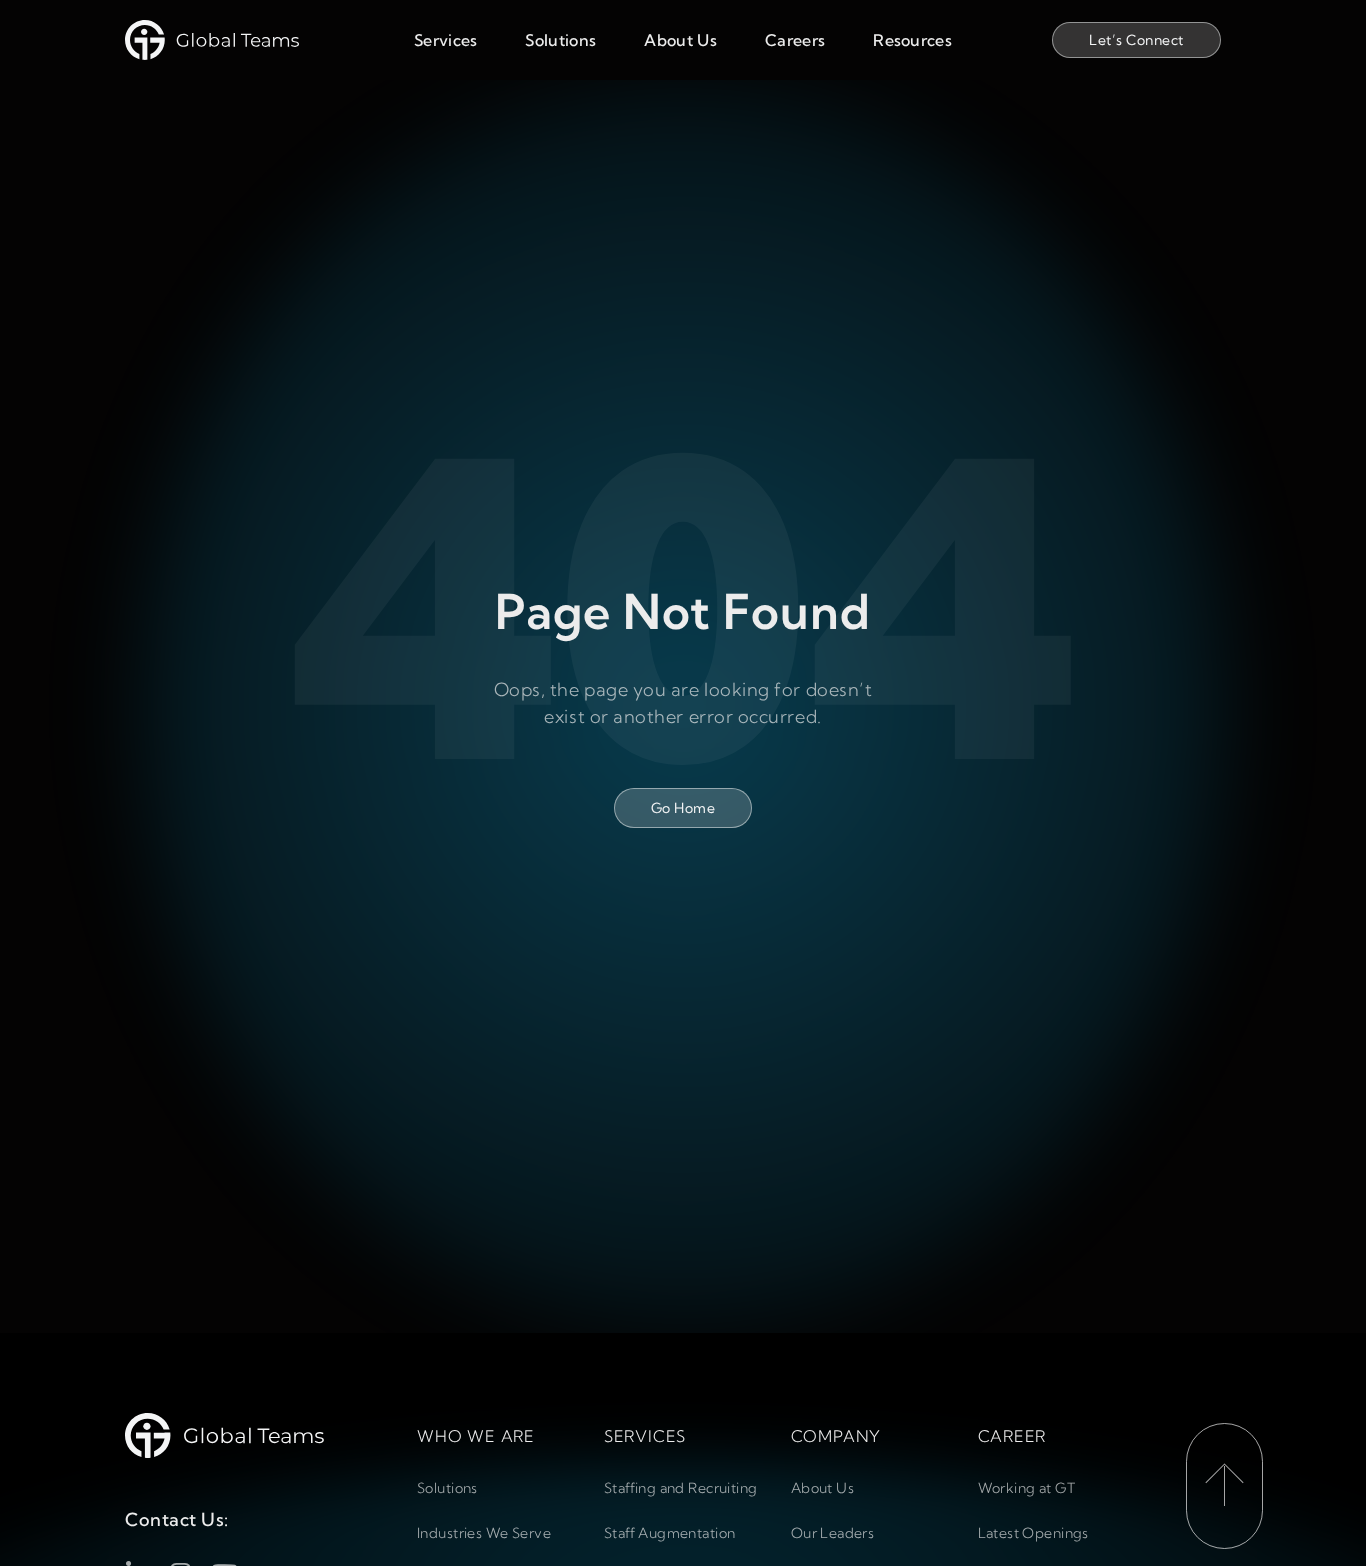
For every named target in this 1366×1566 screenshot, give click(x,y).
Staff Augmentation (670, 1533)
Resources (912, 40)
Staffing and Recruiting (681, 1488)
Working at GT (1026, 1488)
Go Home (683, 808)
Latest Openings (1033, 1533)
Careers (795, 40)
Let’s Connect (1136, 40)
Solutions (560, 40)
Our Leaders (833, 1533)
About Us (680, 40)
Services (446, 40)
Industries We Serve (484, 1533)
